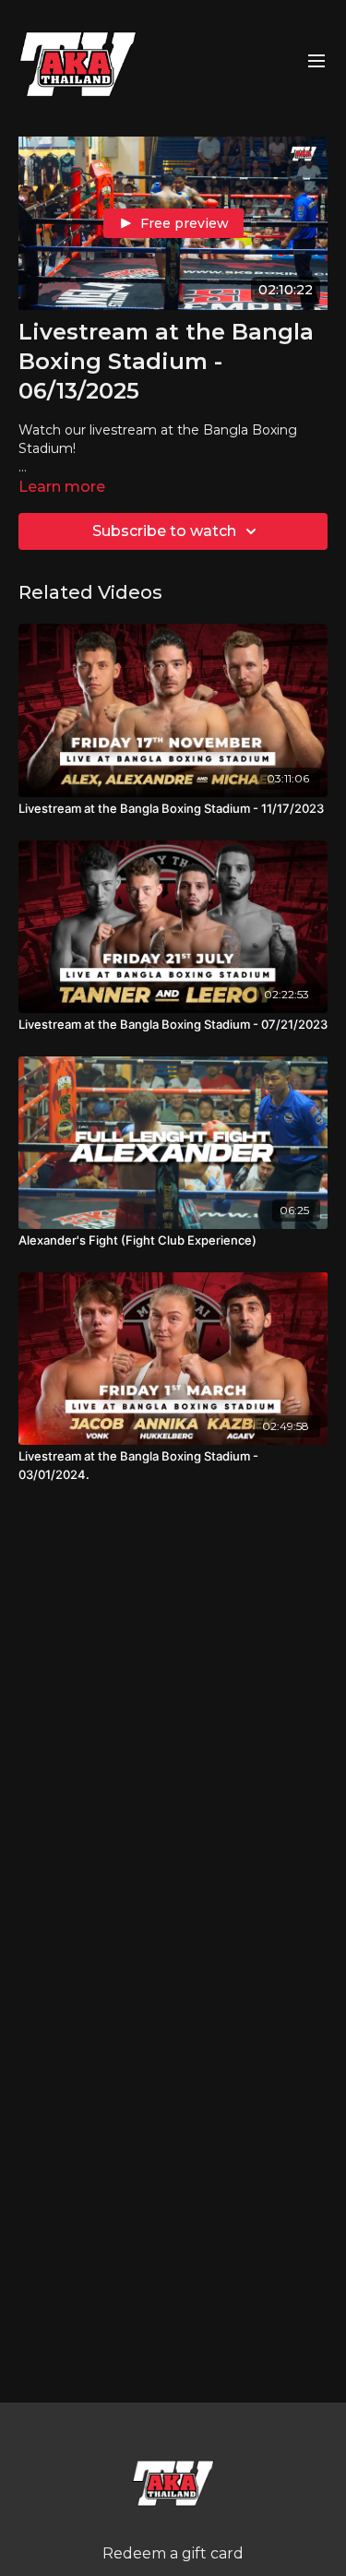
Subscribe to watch (164, 531)
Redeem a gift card (173, 2553)
